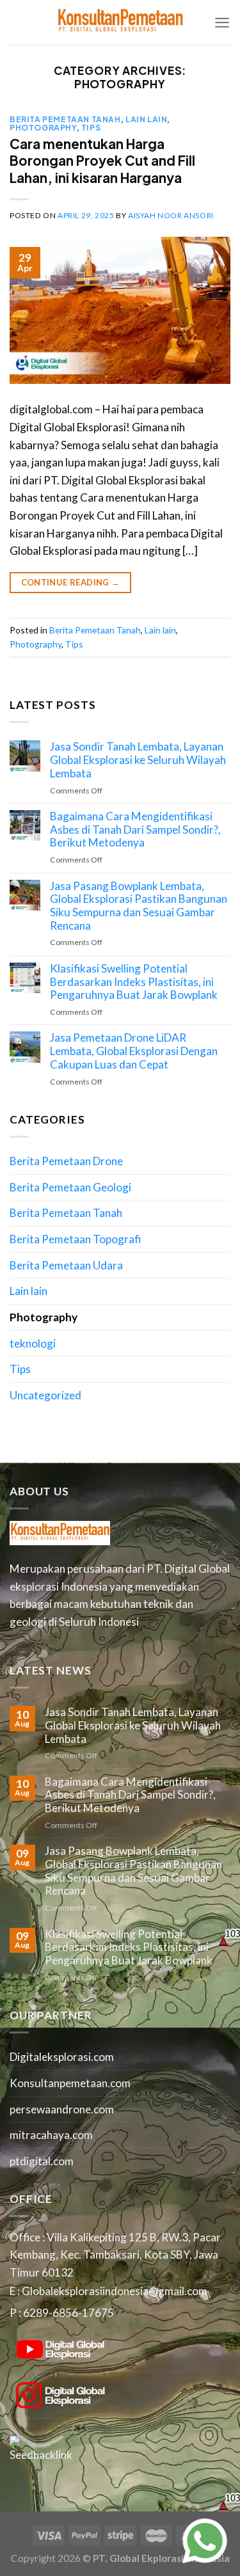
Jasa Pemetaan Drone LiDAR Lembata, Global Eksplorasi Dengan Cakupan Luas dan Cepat (134, 1051)
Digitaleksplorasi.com (62, 2057)
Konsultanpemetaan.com (70, 2083)
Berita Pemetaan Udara (66, 1265)
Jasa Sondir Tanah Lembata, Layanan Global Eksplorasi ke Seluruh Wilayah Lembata (138, 760)
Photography (43, 127)
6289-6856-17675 (68, 2313)
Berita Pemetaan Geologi (70, 1187)
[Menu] (222, 22)
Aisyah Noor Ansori (171, 215)
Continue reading (71, 582)
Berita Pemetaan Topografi (75, 1239)
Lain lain (146, 119)
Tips (91, 127)
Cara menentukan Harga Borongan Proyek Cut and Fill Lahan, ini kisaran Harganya (102, 161)
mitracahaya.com (51, 2135)
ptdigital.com (42, 2161)
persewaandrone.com (62, 2109)
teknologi (33, 1343)
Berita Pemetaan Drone (66, 1161)
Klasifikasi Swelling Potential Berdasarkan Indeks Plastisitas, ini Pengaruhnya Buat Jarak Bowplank (134, 982)
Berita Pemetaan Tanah (65, 119)
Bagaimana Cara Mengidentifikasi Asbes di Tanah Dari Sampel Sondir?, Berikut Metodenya (135, 830)
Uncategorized (45, 1395)
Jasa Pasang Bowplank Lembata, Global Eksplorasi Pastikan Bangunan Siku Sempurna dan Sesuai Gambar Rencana (139, 906)
